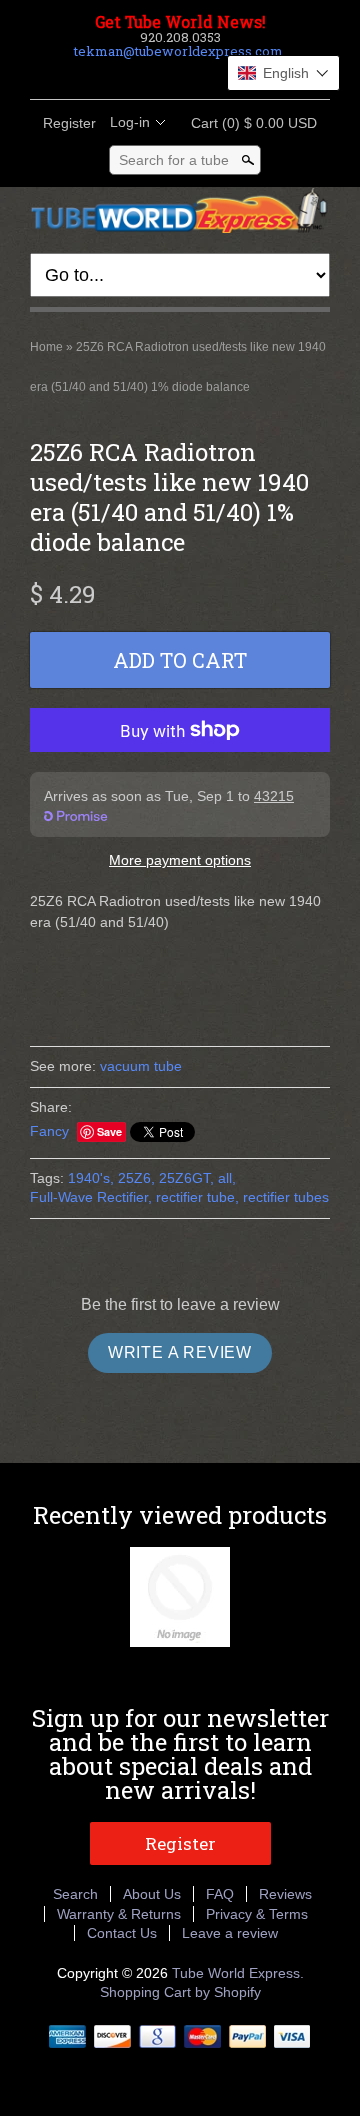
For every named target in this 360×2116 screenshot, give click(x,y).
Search (75, 1894)
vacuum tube (141, 1066)
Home (46, 347)
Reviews (285, 1894)
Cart (248, 123)
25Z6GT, (186, 1178)
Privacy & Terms (257, 1914)
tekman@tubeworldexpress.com (178, 51)
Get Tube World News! (180, 22)
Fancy (49, 1131)
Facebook (128, 75)
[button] (283, 73)
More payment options (180, 860)
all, (227, 1178)
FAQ (220, 1894)
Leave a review (230, 1933)
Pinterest (196, 75)
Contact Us (122, 1933)
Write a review (180, 1352)
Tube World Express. (238, 1973)
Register (69, 123)
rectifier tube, (197, 1197)
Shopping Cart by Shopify (180, 1992)
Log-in (130, 122)
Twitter (162, 75)
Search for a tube (174, 160)
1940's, (91, 1178)
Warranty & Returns (119, 1914)
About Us (152, 1894)
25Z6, (136, 1178)
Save (109, 1131)
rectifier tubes (286, 1197)
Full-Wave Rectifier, (91, 1197)
